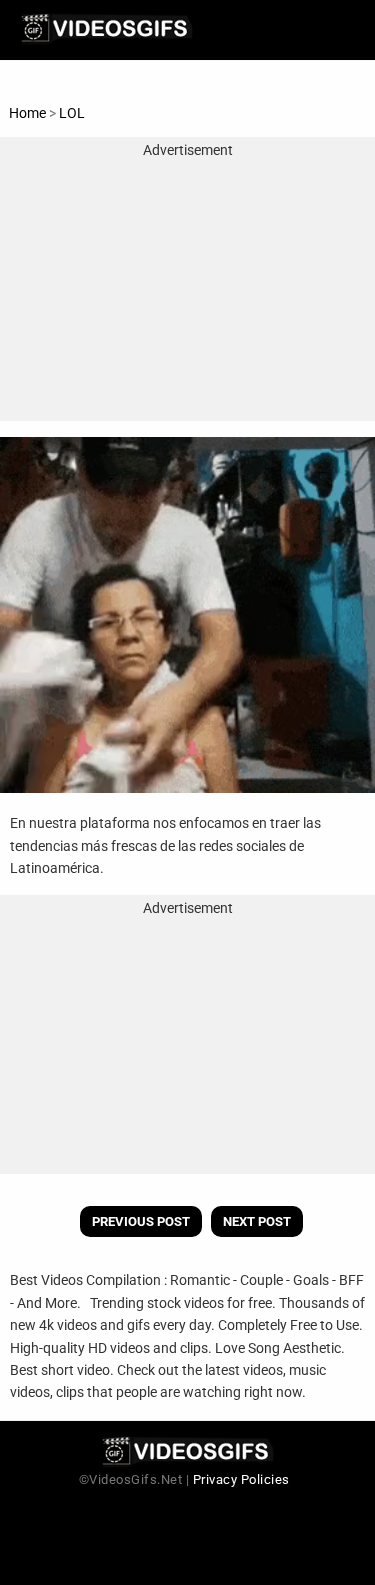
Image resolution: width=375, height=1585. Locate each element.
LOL (72, 113)
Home (27, 113)
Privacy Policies (241, 1479)
